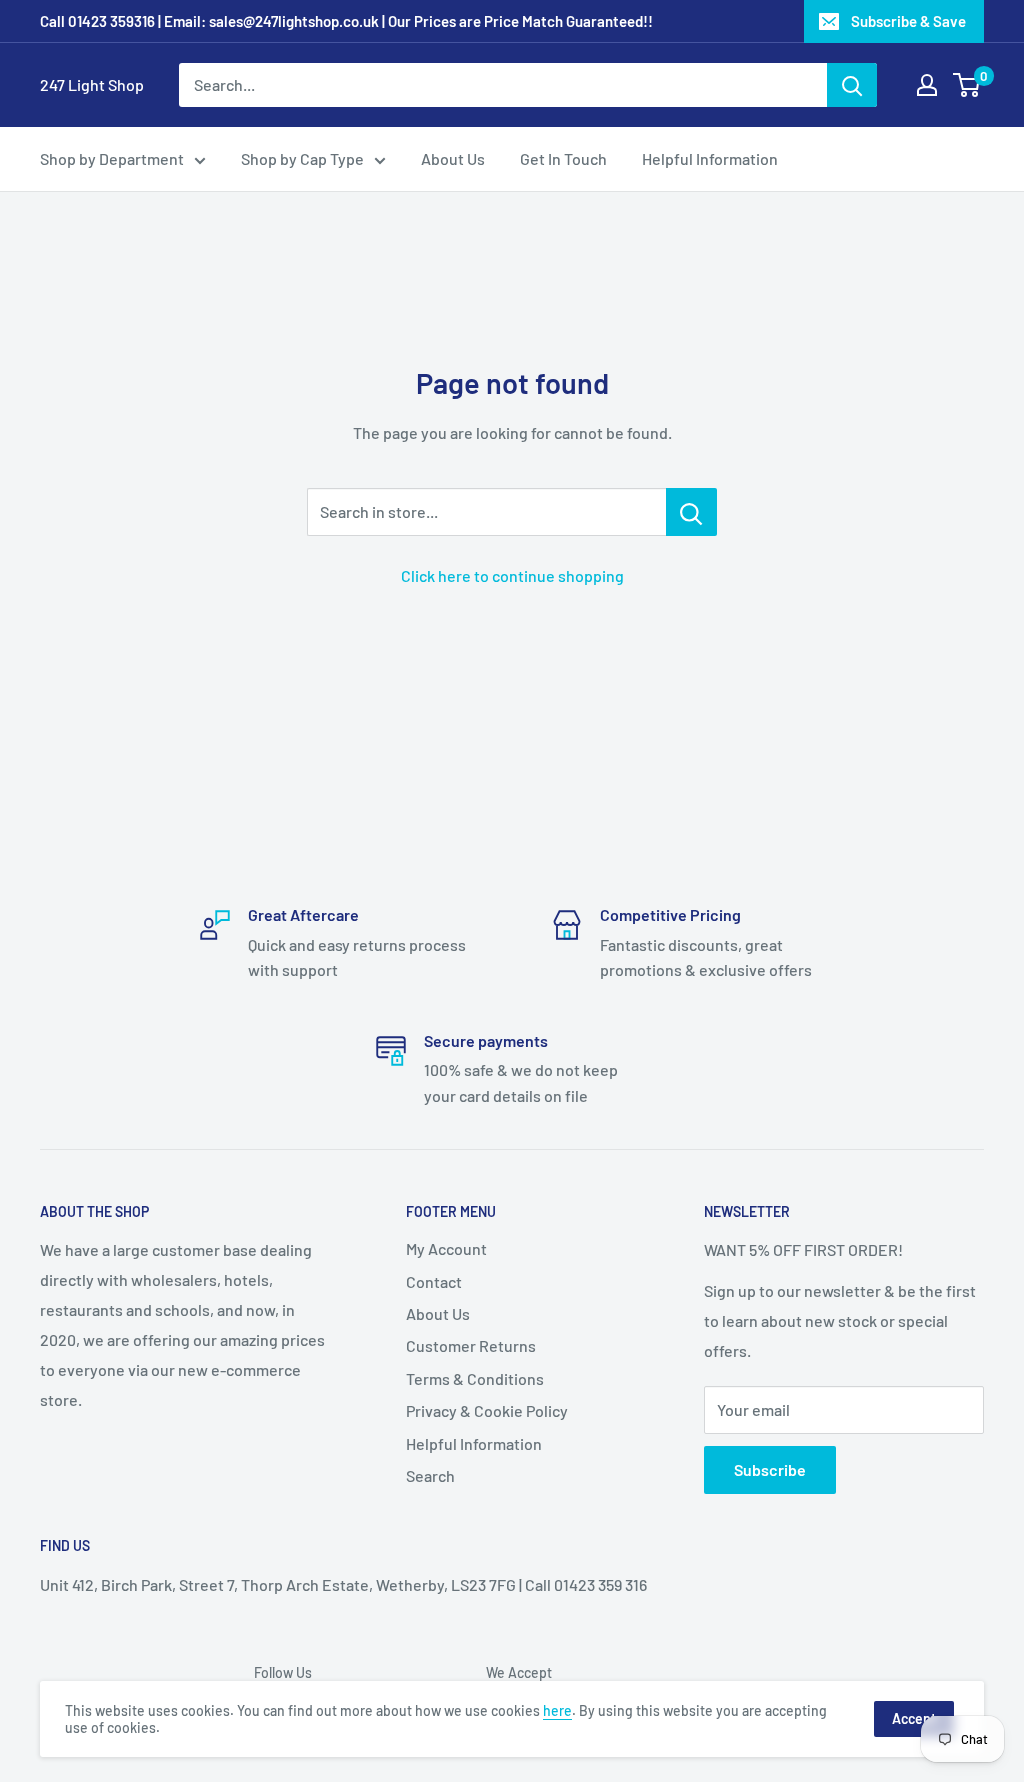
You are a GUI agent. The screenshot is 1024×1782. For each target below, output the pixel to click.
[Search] (852, 85)
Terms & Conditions (475, 1378)
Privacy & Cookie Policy (487, 1410)
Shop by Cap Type (302, 158)
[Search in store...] (691, 512)
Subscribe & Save (908, 21)
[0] (967, 85)
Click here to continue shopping (512, 575)
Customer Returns (471, 1345)
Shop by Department (112, 158)
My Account (446, 1248)
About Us (453, 158)
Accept (914, 1718)
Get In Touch (563, 158)
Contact (434, 1281)
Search (430, 1475)
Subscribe (770, 1469)
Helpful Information (710, 158)
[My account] (927, 85)
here (557, 1710)
